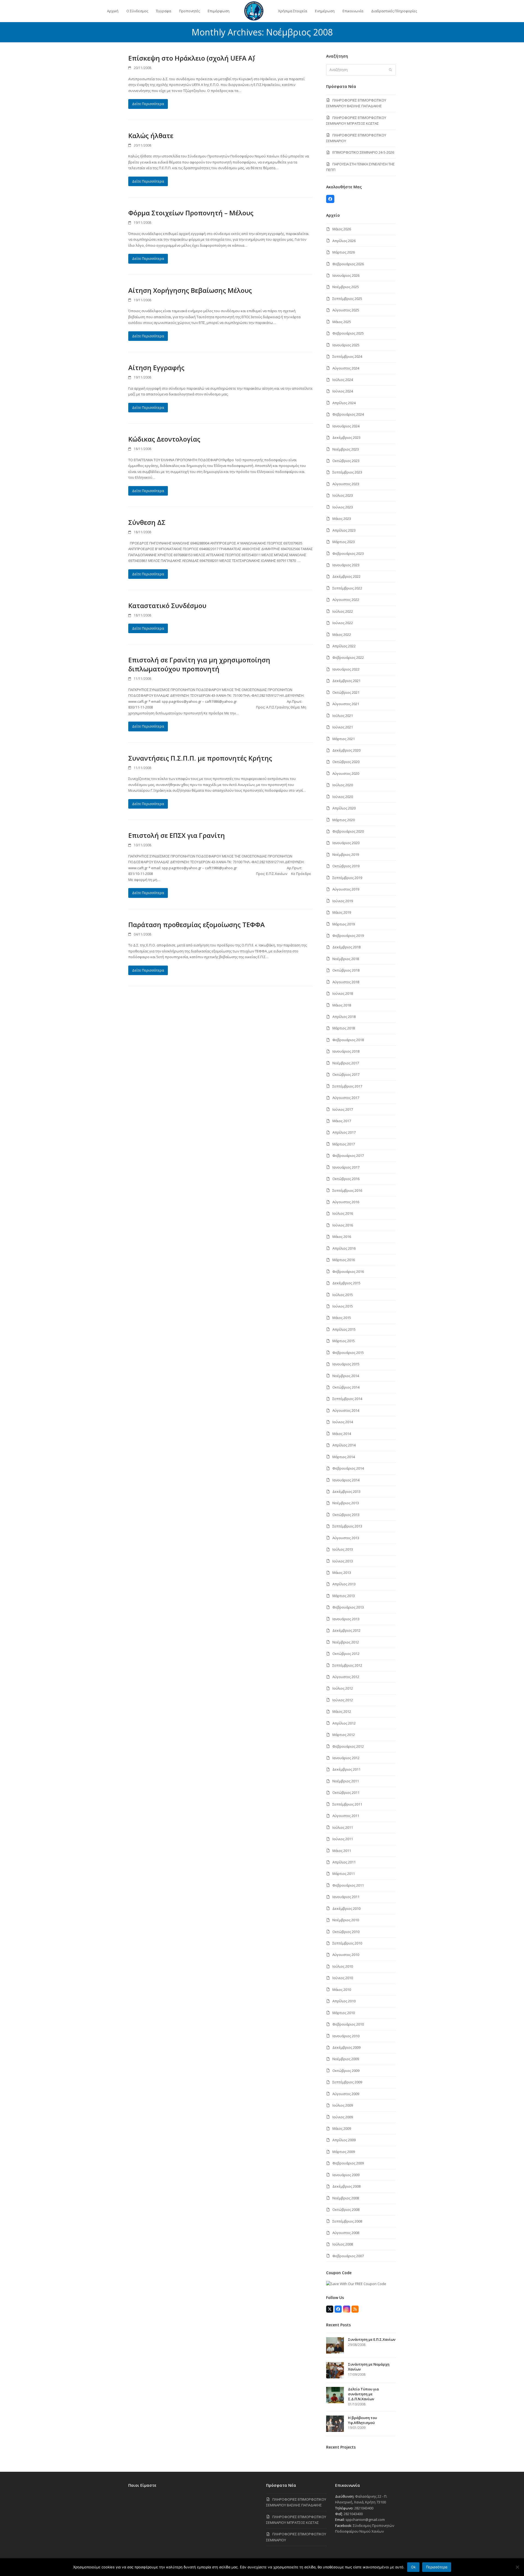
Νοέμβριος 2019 (346, 854)
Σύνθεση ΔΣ (147, 522)
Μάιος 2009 (342, 2128)
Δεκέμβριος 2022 (346, 576)
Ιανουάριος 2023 (346, 565)
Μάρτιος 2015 (344, 1341)
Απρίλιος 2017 (344, 1132)
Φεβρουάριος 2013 (348, 1607)
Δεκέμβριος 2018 (346, 947)
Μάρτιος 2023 (344, 542)
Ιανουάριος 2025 (346, 345)
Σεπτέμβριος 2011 (347, 1804)
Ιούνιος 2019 (343, 901)
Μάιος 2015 (342, 1318)
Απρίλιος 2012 (344, 1723)
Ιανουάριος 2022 (346, 669)
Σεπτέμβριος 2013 (347, 1526)
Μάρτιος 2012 (344, 1735)
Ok (413, 2567)
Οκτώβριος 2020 (346, 762)
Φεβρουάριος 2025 (348, 333)
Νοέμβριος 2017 (346, 1063)
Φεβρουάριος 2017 (348, 1156)
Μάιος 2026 (342, 229)
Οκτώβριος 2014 (346, 1387)
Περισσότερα (437, 2567)
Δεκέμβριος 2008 (346, 2186)
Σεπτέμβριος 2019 (347, 878)
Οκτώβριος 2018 (346, 970)
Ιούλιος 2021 (343, 716)
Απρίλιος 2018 (344, 1017)
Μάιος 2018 (342, 1005)
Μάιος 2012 (342, 1711)
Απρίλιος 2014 (344, 1445)
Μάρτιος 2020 (344, 820)
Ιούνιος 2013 (343, 1561)
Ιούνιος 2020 (343, 797)
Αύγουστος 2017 (346, 1098)
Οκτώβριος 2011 (346, 1792)
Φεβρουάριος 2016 (348, 1271)
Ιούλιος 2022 (343, 611)
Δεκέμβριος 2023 (346, 437)
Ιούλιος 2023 (343, 495)
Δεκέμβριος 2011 (346, 1769)
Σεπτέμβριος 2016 (347, 1190)
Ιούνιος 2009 (343, 2117)
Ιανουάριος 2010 (346, 2036)
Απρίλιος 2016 (344, 1248)
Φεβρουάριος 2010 (348, 2024)
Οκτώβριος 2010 (346, 1932)
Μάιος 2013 (342, 1573)
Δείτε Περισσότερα (148, 104)
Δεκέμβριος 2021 (346, 681)
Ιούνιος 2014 (343, 1422)
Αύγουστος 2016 (346, 1202)
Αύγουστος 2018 (346, 982)
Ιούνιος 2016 (343, 1225)
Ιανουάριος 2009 (346, 2175)
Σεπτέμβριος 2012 (347, 1665)
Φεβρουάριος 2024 (348, 414)
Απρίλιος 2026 (344, 241)
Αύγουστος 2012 (346, 1677)
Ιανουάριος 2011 (346, 1897)
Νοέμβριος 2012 (346, 1642)
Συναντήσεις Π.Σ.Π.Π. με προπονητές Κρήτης (200, 758)
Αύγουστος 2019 (346, 889)
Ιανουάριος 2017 (346, 1167)
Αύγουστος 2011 (346, 1816)
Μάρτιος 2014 (344, 1457)
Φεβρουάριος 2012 (348, 1746)
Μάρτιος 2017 (344, 1144)
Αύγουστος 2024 (346, 368)
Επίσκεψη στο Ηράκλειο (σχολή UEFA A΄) (191, 58)
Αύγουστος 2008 (346, 2233)
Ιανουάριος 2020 (346, 843)
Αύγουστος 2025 (346, 310)
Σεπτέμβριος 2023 (347, 472)
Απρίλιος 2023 (344, 530)
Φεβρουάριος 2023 (348, 553)
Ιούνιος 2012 (343, 1700)
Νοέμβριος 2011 (346, 1781)
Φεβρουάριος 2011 (348, 1885)
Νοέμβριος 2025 (346, 287)
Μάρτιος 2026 (344, 252)
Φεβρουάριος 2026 (348, 264)
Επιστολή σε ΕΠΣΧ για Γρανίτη (177, 835)
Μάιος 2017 (342, 1121)
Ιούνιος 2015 (343, 1306)
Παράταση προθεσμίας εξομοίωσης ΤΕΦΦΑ (196, 924)
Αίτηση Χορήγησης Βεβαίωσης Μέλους (190, 290)
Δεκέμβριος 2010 (346, 1908)
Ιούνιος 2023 (343, 507)
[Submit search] (390, 70)
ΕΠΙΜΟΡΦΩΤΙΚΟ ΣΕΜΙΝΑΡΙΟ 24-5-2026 (363, 152)
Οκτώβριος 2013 (346, 1515)
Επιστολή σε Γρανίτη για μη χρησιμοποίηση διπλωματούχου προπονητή (199, 664)
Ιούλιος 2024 (343, 380)
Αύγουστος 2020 (346, 773)
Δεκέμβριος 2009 (346, 2047)
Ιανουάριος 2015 (346, 1364)
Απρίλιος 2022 (344, 646)
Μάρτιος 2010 (344, 2013)
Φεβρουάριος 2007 (348, 2256)
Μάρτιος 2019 (344, 924)
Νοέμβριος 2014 (346, 1376)
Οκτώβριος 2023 (346, 461)
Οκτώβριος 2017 (346, 1074)
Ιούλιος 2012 (343, 1688)
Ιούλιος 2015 (343, 1295)
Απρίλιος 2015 (344, 1329)
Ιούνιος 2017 (343, 1109)
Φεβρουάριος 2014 (348, 1468)
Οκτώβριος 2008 (346, 2209)
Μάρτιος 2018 (344, 1028)
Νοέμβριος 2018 (346, 959)
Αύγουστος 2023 (346, 484)
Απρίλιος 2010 (344, 2001)
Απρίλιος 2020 (344, 808)
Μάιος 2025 (342, 322)
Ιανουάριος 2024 (346, 426)
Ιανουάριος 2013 (346, 1619)
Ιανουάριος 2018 (346, 1051)
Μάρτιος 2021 (344, 739)
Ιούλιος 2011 (343, 1827)
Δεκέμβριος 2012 (346, 1630)
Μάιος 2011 (342, 1851)
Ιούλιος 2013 (343, 1549)
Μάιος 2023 (342, 519)
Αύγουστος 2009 (346, 2094)
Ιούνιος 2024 (343, 391)
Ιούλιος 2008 (343, 2244)
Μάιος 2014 (342, 1434)
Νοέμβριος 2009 (346, 2059)
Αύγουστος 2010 (346, 1955)
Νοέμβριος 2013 (346, 1503)
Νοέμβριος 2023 (346, 449)
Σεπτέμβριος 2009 (347, 2082)
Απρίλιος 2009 (344, 2140)
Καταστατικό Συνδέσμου (167, 605)
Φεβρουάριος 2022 (348, 657)
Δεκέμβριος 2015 (346, 1283)
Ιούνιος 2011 (343, 1839)
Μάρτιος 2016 (344, 1260)
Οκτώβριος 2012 (346, 1654)
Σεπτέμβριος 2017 (347, 1086)
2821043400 (364, 2508)
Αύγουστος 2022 (346, 600)
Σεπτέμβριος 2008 (347, 2221)
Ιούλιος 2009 (343, 2105)
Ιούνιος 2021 (343, 727)
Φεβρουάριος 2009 (348, 2163)
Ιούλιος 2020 (343, 785)
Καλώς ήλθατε (151, 135)
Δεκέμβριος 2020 (346, 750)
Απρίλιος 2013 (344, 1584)
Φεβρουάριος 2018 (348, 1040)
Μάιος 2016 (342, 1237)
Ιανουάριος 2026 (346, 275)
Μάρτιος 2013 (344, 1596)
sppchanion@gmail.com (365, 2520)
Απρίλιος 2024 (344, 403)
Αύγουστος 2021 (346, 704)
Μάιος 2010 (342, 1990)
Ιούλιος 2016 (343, 1213)
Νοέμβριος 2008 (346, 2198)
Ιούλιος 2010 (343, 1966)
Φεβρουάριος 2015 (348, 1353)
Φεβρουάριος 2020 (348, 831)
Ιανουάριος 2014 (346, 1480)
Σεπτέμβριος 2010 (347, 1943)
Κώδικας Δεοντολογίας (164, 439)
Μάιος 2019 (342, 912)
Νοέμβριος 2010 (346, 1920)
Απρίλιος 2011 (344, 1862)
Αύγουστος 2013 (346, 1538)
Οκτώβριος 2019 (346, 866)
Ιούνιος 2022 (343, 623)
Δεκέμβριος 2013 (346, 1491)
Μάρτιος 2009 (344, 2152)
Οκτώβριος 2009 (346, 2071)
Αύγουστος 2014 (346, 1410)
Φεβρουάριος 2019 (348, 936)
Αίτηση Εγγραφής (156, 367)
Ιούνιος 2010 (343, 1978)
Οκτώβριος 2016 (346, 1179)
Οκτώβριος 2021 (346, 692)
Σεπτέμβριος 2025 (347, 299)
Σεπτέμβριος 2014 (347, 1399)
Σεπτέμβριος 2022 (347, 588)
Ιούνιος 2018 (343, 993)
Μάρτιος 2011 (344, 1874)
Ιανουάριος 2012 (346, 1758)
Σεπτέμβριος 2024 (347, 356)
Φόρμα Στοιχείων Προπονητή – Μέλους (191, 213)
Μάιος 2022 (342, 635)
